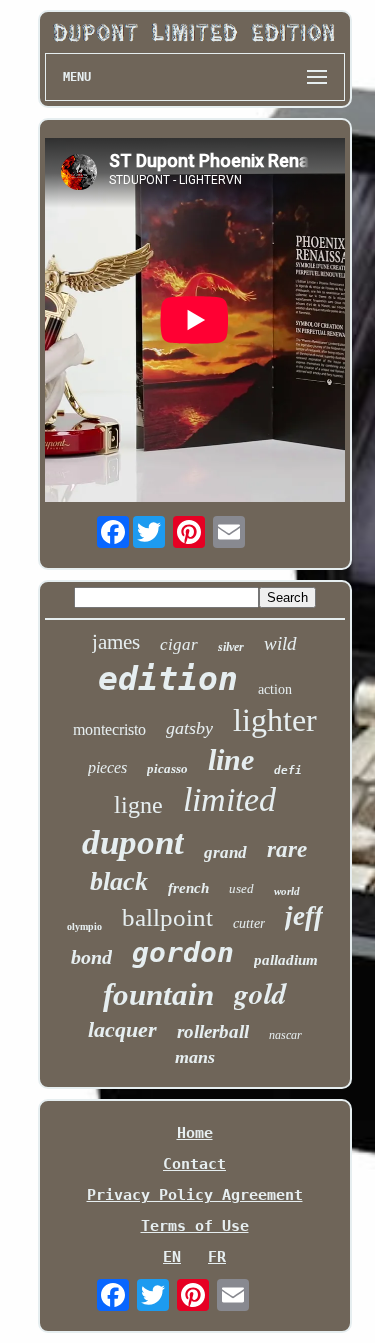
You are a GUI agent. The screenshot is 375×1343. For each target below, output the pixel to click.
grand (225, 852)
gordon (183, 952)
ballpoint (167, 917)
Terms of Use (195, 1226)
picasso (167, 768)
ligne (138, 805)
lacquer (122, 1029)
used (241, 888)
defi (288, 770)
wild (280, 643)
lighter (275, 720)
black (119, 881)
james (116, 642)
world (287, 891)
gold (260, 993)
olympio (84, 926)
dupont (133, 842)
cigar (179, 644)
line (231, 759)
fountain (158, 994)
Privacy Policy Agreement (195, 1195)
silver (231, 647)
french (188, 888)
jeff (304, 916)
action (275, 689)
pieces (107, 767)
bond (91, 957)
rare (287, 849)
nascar (285, 1035)
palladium (286, 960)
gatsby (189, 728)
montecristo (109, 729)
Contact (194, 1164)
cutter (249, 923)
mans (195, 1057)
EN (172, 1257)
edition (168, 678)
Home (195, 1133)
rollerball (213, 1031)
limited (229, 799)
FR (217, 1257)
